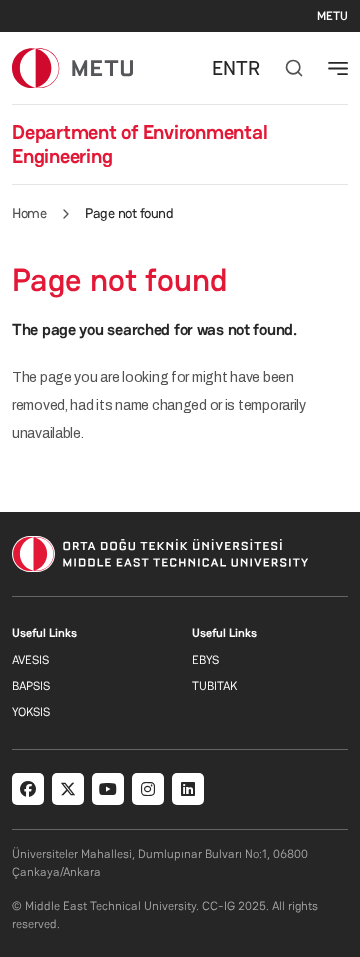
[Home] (72, 67)
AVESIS (30, 660)
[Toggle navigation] (338, 68)
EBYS (205, 660)
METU (332, 16)
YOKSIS (31, 712)
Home (29, 213)
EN (224, 68)
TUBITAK (214, 686)
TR (248, 68)
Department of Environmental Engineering (140, 144)
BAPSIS (31, 686)
